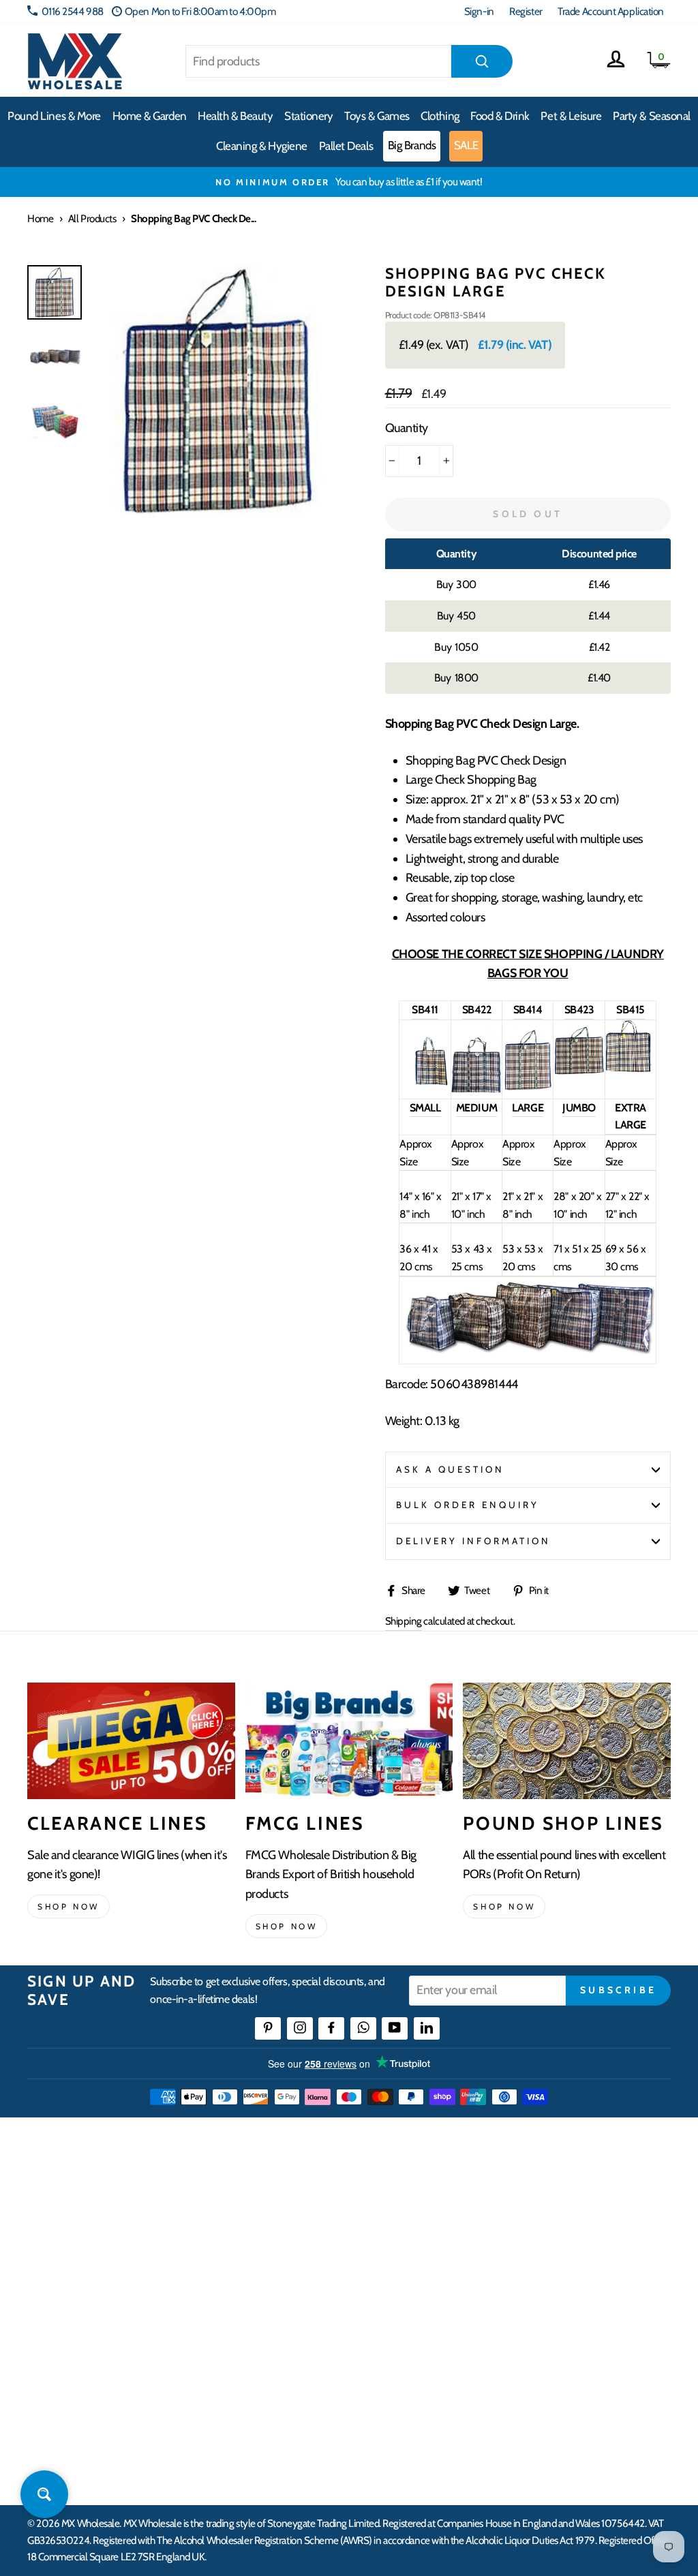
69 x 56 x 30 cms (626, 1258)
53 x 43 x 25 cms (472, 1258)
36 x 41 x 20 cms (419, 1258)
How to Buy (273, 2223)
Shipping (404, 1621)
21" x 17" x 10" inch (471, 1205)
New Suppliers (567, 2347)
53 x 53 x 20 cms (523, 1258)
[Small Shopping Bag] (425, 1083)
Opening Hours (569, 2223)
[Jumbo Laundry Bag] (579, 1071)
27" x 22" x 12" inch (627, 1205)
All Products (92, 218)
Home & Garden (150, 116)
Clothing (440, 116)
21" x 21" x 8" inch (522, 1205)
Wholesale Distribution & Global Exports (313, 2322)
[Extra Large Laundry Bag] (631, 1069)
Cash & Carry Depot (576, 2248)
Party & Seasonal (652, 116)
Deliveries (270, 2248)
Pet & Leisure (571, 116)
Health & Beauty (235, 116)
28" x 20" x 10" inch (577, 1205)
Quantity (407, 428)
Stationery (309, 116)
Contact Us (560, 2198)
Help (260, 2198)
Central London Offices (585, 2272)
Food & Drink (500, 116)
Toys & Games (377, 116)
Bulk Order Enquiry (468, 1505)
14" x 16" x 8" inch (420, 1205)
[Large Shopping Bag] (528, 1087)
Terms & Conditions (288, 2355)
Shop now (69, 1906)
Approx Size (415, 1153)
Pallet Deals (346, 146)
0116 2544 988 (73, 11)
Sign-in (479, 11)
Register (526, 11)
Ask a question (451, 1469)
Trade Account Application (611, 11)
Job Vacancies (564, 2321)
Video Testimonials (431, 2223)
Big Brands (412, 145)
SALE (466, 145)
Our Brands (416, 2248)
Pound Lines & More (54, 116)
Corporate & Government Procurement (301, 2281)
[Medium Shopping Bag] (476, 1089)
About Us (412, 2198)
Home (40, 218)
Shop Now (504, 1906)
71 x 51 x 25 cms (578, 1258)
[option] (349, 182)
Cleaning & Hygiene (262, 146)
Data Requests (566, 2396)
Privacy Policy (278, 2380)
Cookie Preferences (577, 2371)
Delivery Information (474, 1541)
